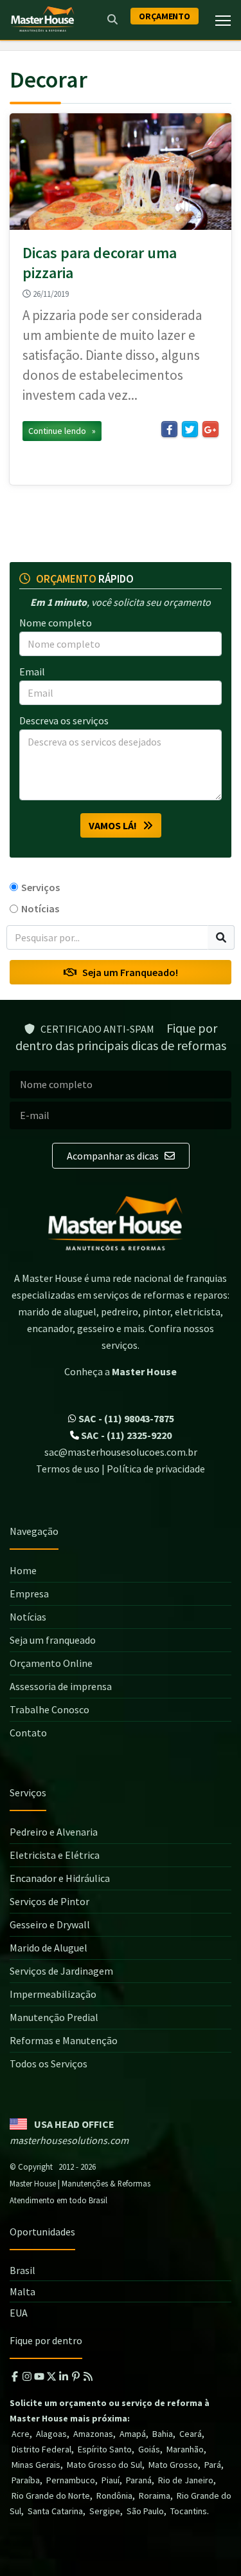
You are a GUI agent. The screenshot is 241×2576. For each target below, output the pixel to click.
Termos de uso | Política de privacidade (121, 1469)
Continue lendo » (62, 431)
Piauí (111, 2480)
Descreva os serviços (64, 720)
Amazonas (93, 2434)
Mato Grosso (173, 2465)
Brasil (22, 2270)
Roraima (155, 2496)
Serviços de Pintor (49, 1901)
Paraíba (26, 2480)
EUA (19, 2313)
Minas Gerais (36, 2465)
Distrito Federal (41, 2449)
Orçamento (165, 16)
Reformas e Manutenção (64, 2040)
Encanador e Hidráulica (60, 1878)
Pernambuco (71, 2480)
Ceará (191, 2434)
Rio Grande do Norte (51, 2496)
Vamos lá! (116, 825)
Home (23, 1570)
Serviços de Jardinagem (61, 1971)
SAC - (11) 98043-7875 (125, 1418)
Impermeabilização (53, 1994)
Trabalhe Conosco (49, 1709)
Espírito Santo (105, 2449)
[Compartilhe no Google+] (210, 429)
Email (32, 672)
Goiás (149, 2449)
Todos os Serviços (49, 2064)
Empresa (29, 1594)
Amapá (133, 2434)
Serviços (40, 887)
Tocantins (189, 2511)
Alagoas (51, 2434)
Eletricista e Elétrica (55, 1855)
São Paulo (145, 2511)
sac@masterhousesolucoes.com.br (121, 1452)
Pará (213, 2465)
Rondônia (114, 2496)
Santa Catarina (55, 2511)
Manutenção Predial (54, 2017)
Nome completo (56, 623)
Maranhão (185, 2449)
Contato (28, 1733)
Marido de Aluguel (49, 1948)
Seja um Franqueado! (127, 972)
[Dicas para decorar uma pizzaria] (121, 172)
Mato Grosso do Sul (104, 2465)
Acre (21, 2434)
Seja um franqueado (53, 1640)
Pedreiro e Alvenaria (54, 1832)
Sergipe (105, 2511)
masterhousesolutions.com (69, 2140)
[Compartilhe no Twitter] (190, 429)
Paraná (139, 2480)
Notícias (40, 908)
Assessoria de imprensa (61, 1686)
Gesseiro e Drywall (50, 1924)
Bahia (163, 2434)
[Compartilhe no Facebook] (169, 429)
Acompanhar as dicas (114, 1156)
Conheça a (121, 1371)
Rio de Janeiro (186, 2480)
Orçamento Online (51, 1663)
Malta (22, 2291)
